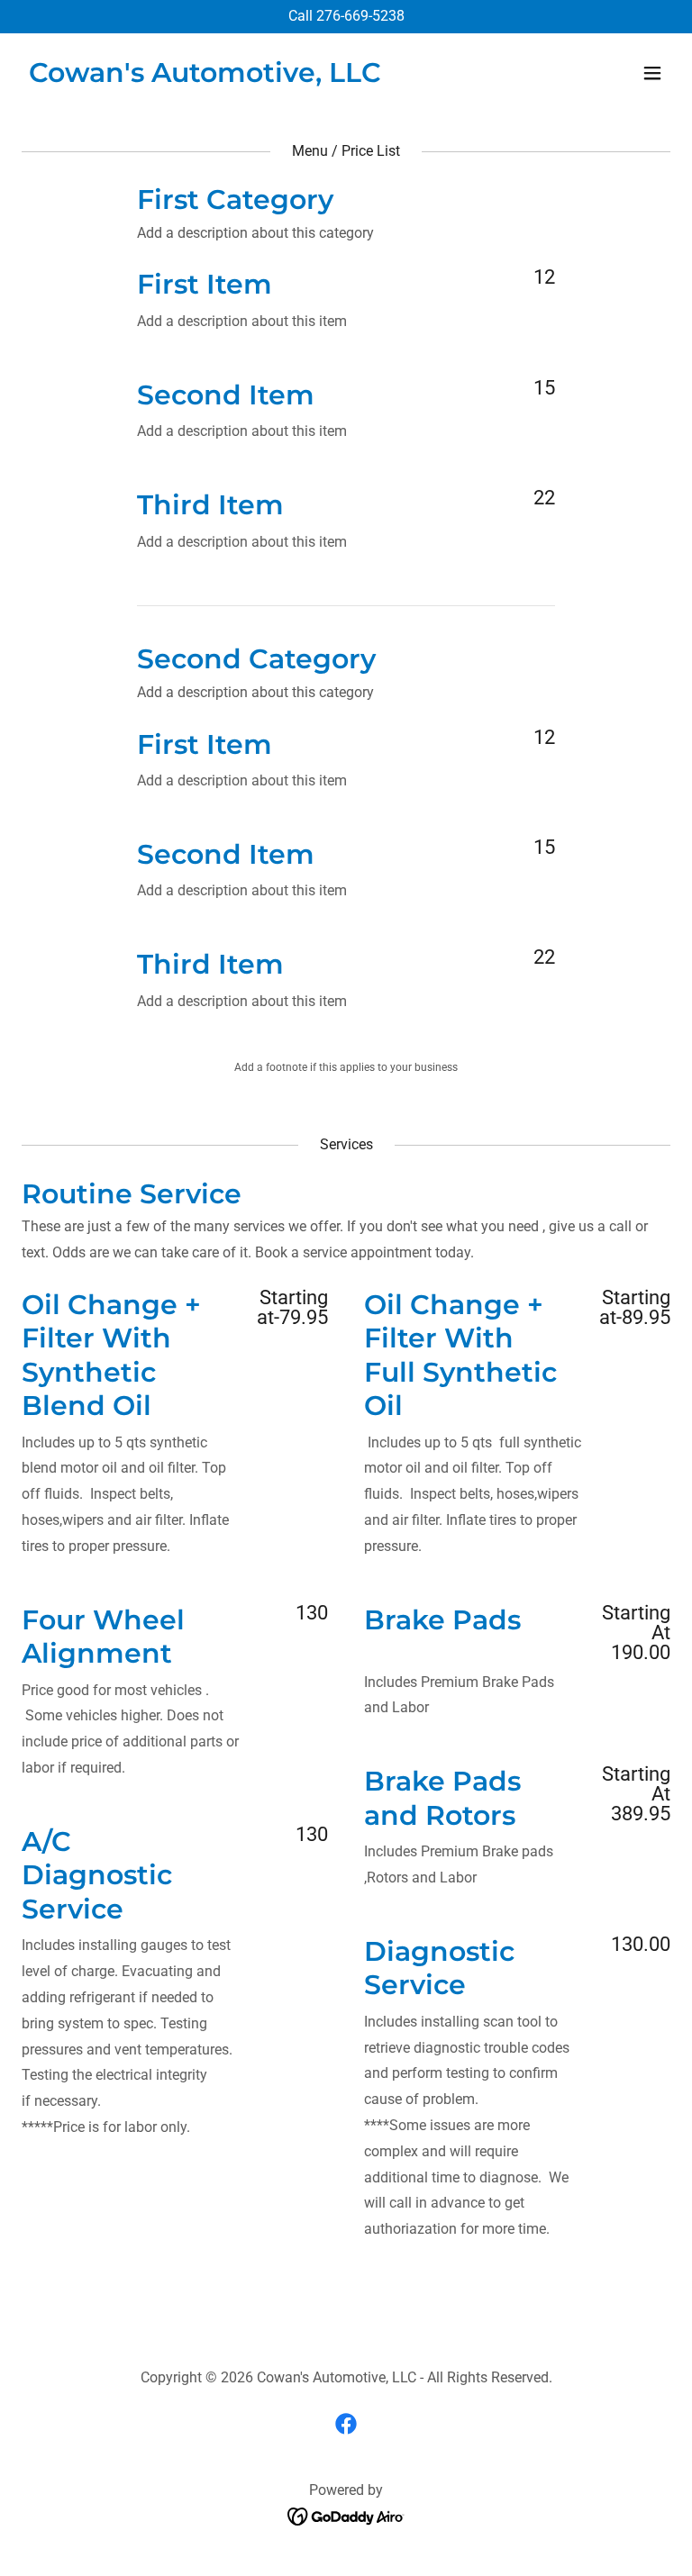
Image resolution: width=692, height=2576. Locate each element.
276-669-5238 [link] (360, 16)
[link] (205, 77)
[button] (652, 73)
